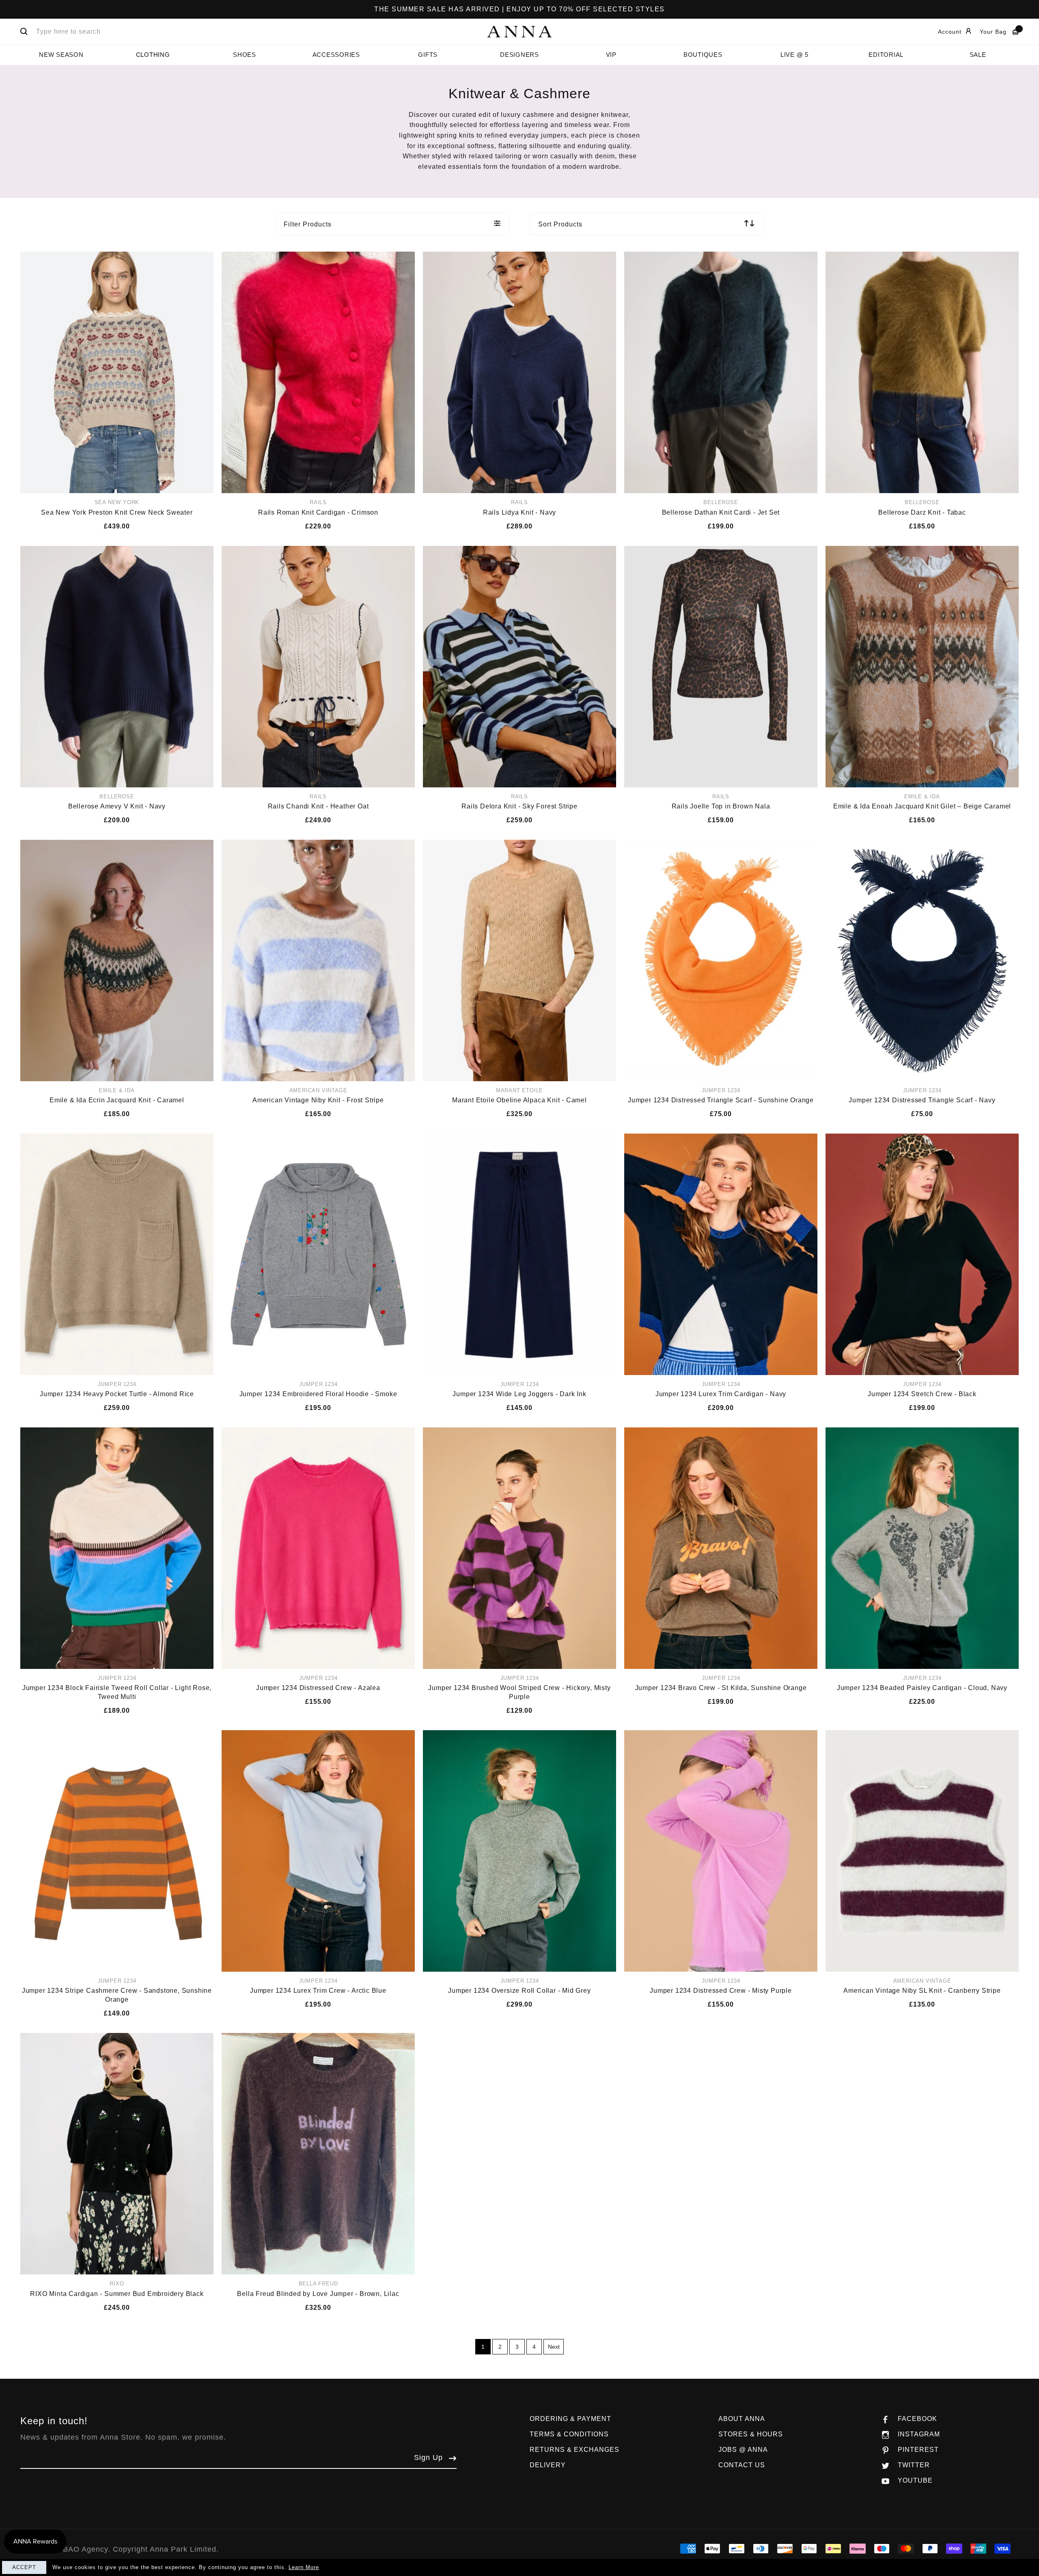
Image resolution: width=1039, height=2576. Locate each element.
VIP (611, 55)
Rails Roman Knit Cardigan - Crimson (318, 512)
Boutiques (703, 55)
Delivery (548, 2465)
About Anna (742, 2419)
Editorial (886, 55)
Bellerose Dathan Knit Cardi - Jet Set (721, 512)
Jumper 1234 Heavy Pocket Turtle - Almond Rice (117, 1394)
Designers (519, 55)
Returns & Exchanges (574, 2450)
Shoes (245, 55)
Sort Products (560, 224)
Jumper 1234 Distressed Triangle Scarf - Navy (922, 1100)
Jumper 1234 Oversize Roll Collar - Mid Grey (519, 1991)
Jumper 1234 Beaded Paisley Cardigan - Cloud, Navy (922, 1688)
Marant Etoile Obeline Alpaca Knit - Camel (519, 1100)
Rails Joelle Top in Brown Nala (721, 806)
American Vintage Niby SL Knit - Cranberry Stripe (922, 1991)
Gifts (428, 55)
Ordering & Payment (570, 2419)
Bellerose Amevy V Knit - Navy (117, 806)
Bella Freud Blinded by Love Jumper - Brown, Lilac (318, 2294)
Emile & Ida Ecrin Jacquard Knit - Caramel (117, 1100)
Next (554, 2347)
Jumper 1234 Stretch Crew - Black (922, 1394)
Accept (24, 2567)
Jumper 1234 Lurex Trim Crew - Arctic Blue (318, 1991)
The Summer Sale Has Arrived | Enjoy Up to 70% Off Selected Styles (519, 9)
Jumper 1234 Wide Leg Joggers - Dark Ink (519, 1394)
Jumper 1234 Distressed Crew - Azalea (318, 1688)
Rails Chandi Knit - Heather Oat (318, 806)
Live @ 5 (794, 55)
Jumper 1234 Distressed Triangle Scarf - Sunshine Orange (721, 1100)
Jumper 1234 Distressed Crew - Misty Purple (721, 1991)
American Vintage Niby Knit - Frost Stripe (318, 1100)
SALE (978, 55)
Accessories (336, 55)
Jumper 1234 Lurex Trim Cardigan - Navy (721, 1394)
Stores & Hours (751, 2434)
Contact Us (742, 2465)
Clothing (153, 55)
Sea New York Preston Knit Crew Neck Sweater (117, 512)
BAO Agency (85, 2549)
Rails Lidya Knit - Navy (519, 512)
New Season (61, 55)
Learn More (304, 2567)
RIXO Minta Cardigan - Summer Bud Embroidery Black (117, 2294)
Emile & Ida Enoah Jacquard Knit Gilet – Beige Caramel (922, 806)
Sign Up (428, 2457)
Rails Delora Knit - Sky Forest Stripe (519, 806)
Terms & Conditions (569, 2434)
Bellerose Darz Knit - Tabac (922, 512)
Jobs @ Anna (743, 2450)
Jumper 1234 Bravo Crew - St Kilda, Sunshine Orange (721, 1688)
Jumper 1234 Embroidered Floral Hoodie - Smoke (318, 1394)
